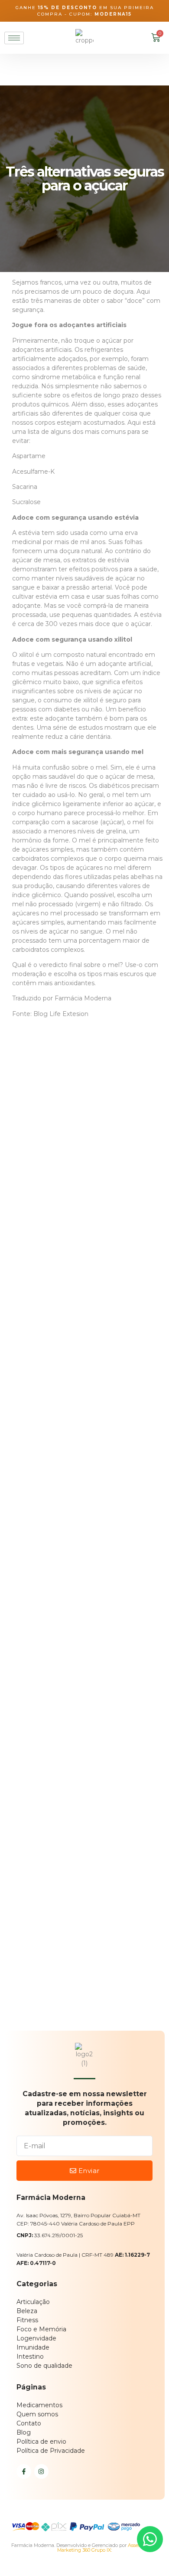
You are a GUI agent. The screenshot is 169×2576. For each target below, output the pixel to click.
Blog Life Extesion (61, 1014)
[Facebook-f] (24, 2471)
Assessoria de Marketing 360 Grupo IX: (107, 2548)
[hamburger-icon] (14, 38)
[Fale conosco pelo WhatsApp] (150, 2539)
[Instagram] (42, 2471)
